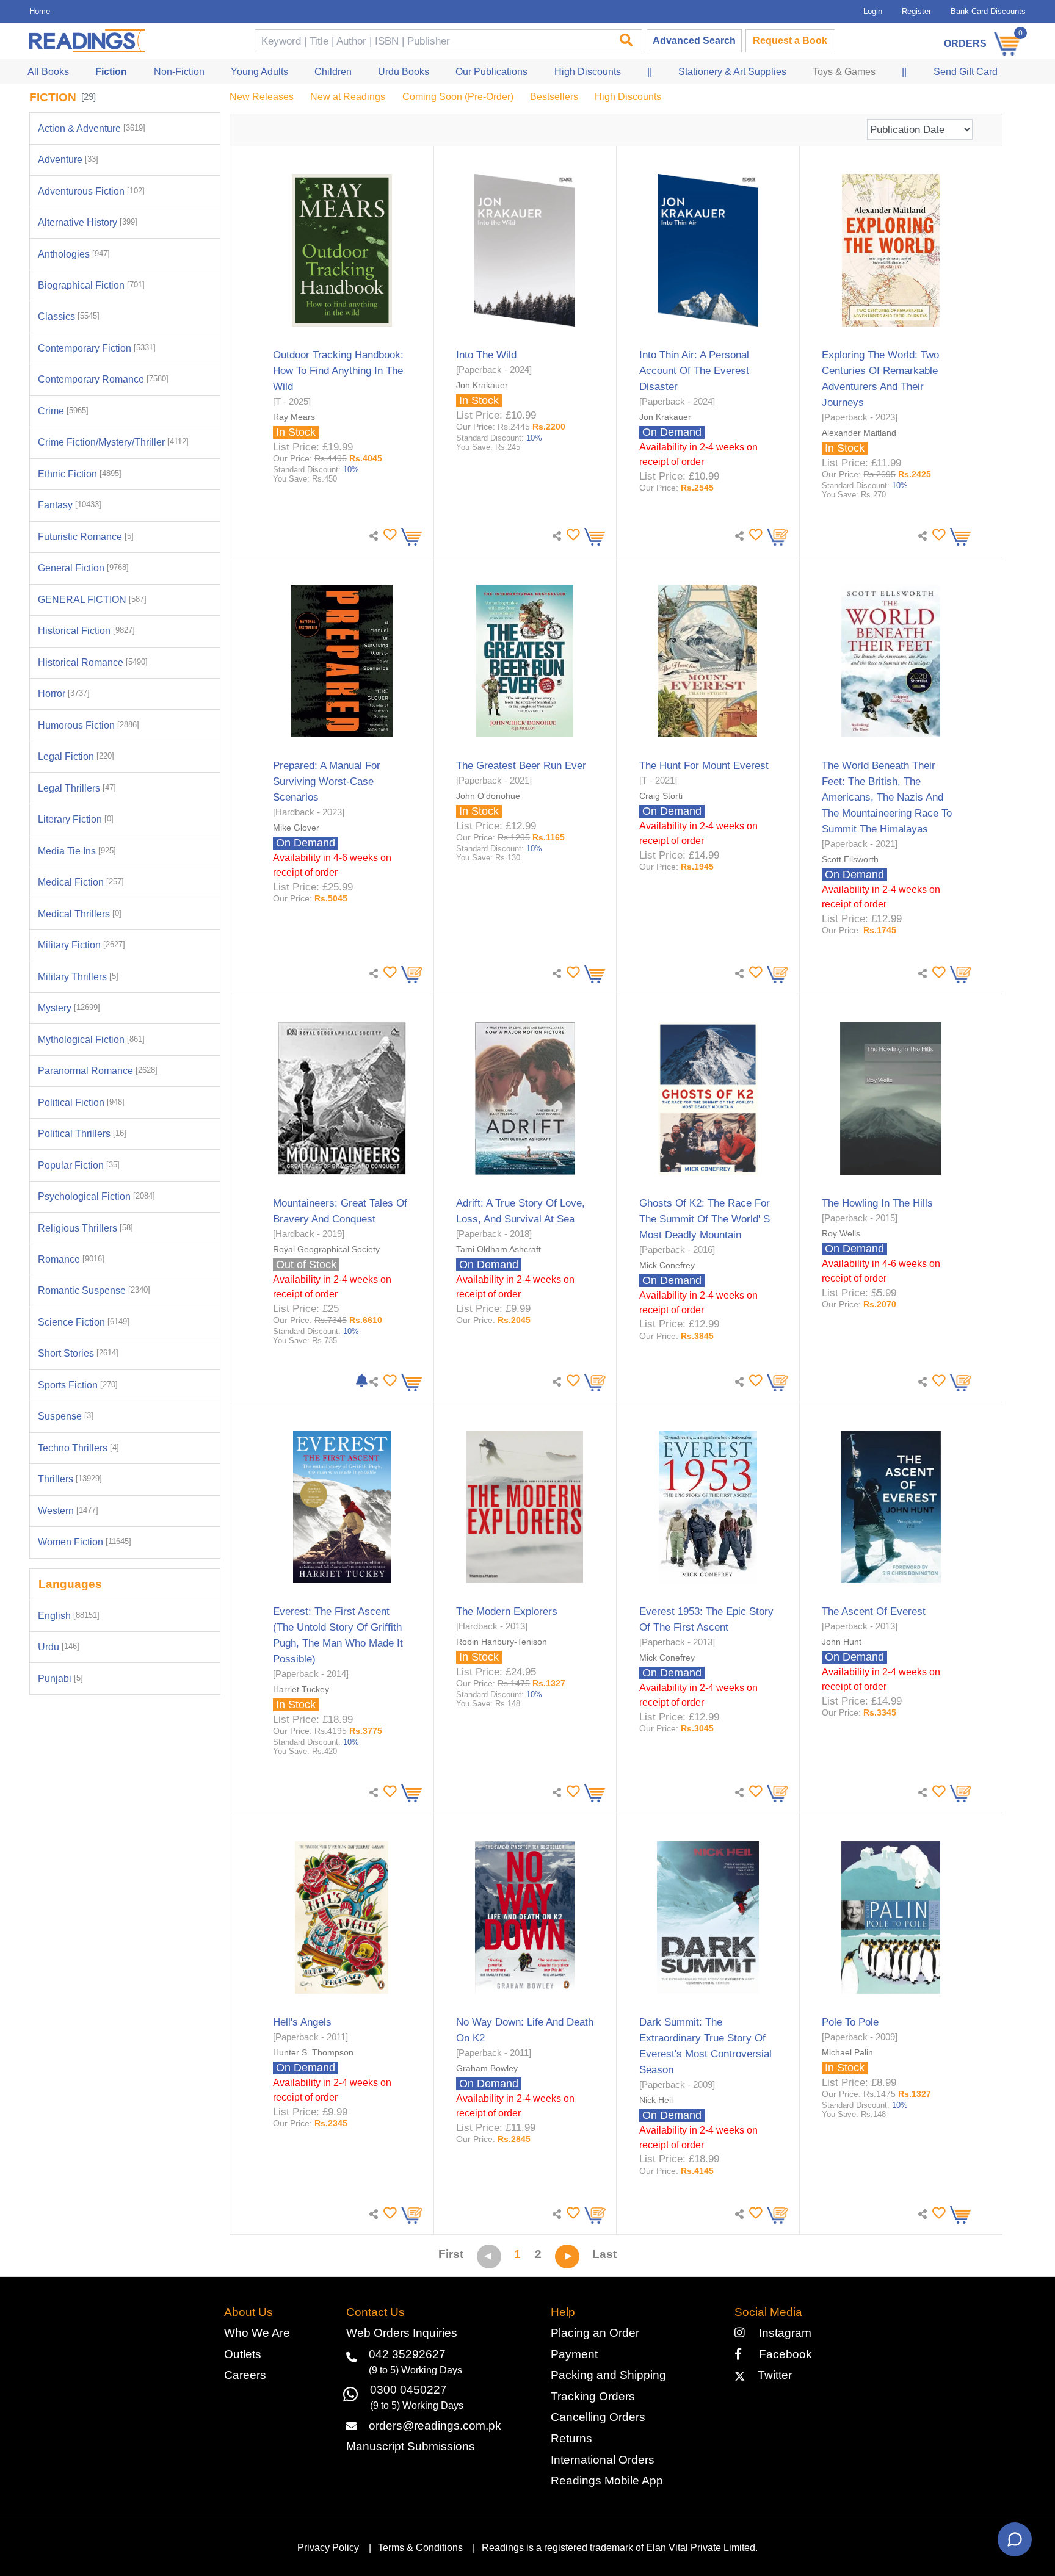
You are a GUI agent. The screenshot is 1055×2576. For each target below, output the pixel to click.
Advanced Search (694, 41)
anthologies (74, 254)
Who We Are (257, 2333)
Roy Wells (841, 1233)
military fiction (82, 945)
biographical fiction (91, 285)
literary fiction (76, 819)
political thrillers (82, 1134)
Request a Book (790, 41)
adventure (68, 160)
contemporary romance (103, 379)
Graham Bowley (487, 2068)
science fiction (84, 1322)
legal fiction (76, 756)
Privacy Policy (328, 2548)
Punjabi (60, 1679)
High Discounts (628, 97)
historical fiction (86, 631)
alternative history (88, 222)
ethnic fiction (80, 474)
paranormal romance (98, 1071)
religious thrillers (85, 1228)
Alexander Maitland (859, 433)
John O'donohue (488, 796)
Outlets (243, 2354)
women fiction (85, 1542)
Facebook (781, 2354)
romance (71, 1259)
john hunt (842, 1642)
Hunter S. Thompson (313, 2052)
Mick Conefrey (667, 1265)
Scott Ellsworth (850, 859)
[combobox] (432, 41)
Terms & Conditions (420, 2548)
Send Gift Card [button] (966, 72)
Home (40, 11)
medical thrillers (80, 914)
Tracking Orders (593, 2396)
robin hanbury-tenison (502, 1642)
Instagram (782, 2333)
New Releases (262, 97)
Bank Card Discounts (988, 11)
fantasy (70, 505)
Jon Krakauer (482, 385)
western (68, 1511)
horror (64, 694)
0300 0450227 (408, 2390)
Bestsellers (554, 97)
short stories (78, 1353)
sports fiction (78, 1385)
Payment (574, 2354)
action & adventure (92, 128)
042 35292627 (407, 2354)
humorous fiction (89, 725)
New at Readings (348, 97)
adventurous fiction (91, 191)
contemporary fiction (97, 348)
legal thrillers (77, 788)
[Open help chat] (1015, 2539)
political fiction (81, 1102)
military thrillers (78, 977)
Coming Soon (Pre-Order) (458, 97)
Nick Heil (656, 2100)
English (69, 1616)
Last (604, 2254)
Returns (571, 2438)
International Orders (603, 2460)
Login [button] (873, 11)
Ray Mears (294, 417)
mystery (69, 1008)
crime (63, 411)
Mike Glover (296, 828)
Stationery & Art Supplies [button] (732, 72)
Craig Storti (661, 796)
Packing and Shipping (608, 2375)
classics (69, 316)
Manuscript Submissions (411, 2446)
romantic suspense (94, 1290)
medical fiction (81, 882)
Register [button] (916, 11)
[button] (388, 535)
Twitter (771, 2375)
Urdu (59, 1647)
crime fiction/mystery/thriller (113, 442)
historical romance (93, 662)
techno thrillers (78, 1448)
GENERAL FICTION (92, 600)
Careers (245, 2375)
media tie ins (77, 851)
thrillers (70, 1479)
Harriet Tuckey (301, 1689)
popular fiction (79, 1165)
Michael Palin (847, 2052)
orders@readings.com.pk (435, 2426)
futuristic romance (86, 537)
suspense (66, 1416)
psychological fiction (96, 1196)
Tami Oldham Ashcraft (498, 1249)
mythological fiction (91, 1040)
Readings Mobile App (607, 2480)
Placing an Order (595, 2333)
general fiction (83, 568)
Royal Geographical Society (326, 1249)
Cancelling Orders (598, 2417)
